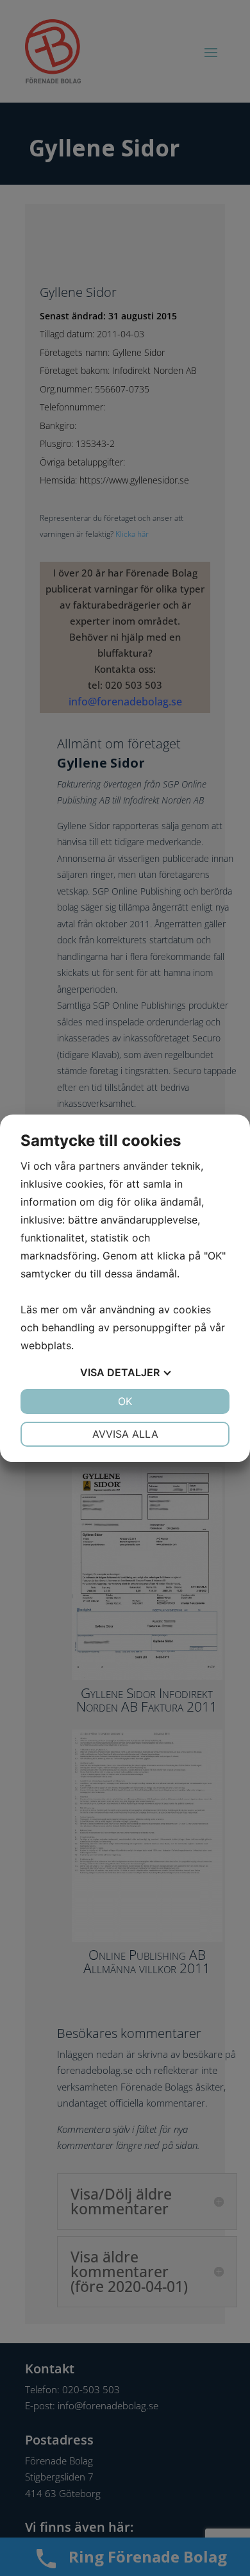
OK (125, 1401)
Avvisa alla (125, 1434)
